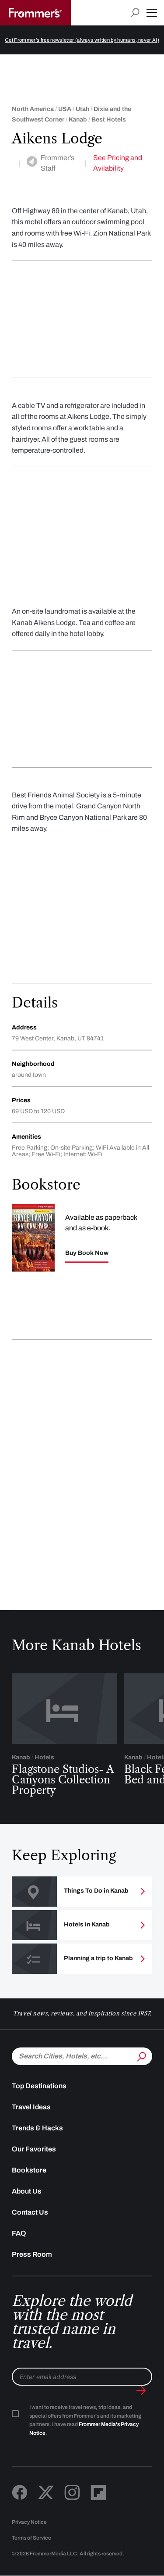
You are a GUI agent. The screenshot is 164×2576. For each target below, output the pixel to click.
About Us (27, 2191)
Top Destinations (39, 2086)
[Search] (141, 2055)
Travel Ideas (31, 2107)
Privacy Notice (29, 2522)
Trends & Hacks (37, 2128)
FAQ (19, 2233)
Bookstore (29, 2170)
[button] (152, 13)
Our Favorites (34, 2149)
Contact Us (30, 2212)
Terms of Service (31, 2538)
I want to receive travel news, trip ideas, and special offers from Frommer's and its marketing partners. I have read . (85, 2420)
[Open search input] (135, 13)
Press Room (32, 2254)
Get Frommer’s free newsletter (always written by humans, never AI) (82, 40)
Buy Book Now (87, 1253)
